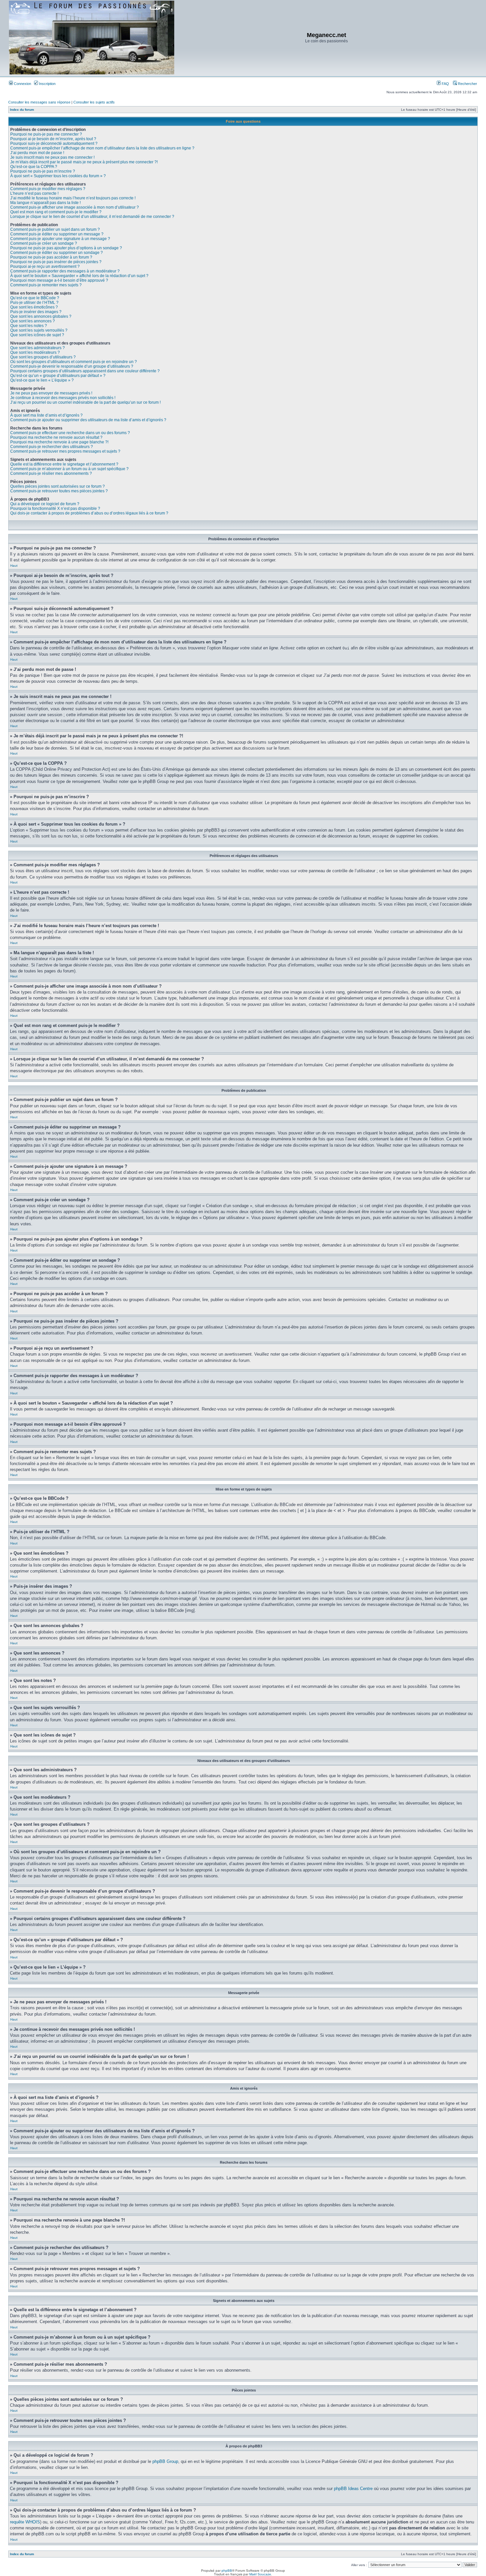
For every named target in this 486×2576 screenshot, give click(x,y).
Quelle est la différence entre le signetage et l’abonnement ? (64, 464)
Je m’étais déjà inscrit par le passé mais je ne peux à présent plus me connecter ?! (84, 162)
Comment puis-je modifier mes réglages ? (48, 189)
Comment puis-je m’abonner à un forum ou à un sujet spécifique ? (69, 469)
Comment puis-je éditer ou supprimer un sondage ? (57, 253)
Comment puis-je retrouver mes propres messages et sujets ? (65, 451)
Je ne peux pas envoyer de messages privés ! (51, 393)
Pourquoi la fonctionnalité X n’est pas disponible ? (55, 509)
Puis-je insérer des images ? (36, 312)
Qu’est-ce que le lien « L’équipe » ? (42, 380)
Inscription (47, 84)
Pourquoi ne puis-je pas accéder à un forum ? (51, 257)
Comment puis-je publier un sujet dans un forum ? (55, 229)
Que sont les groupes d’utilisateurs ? (43, 357)
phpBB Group (165, 2461)
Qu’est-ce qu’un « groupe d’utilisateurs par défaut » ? (58, 376)
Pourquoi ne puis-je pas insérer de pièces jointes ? (56, 262)
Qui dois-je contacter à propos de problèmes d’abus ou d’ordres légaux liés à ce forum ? (89, 513)
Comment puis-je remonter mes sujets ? (46, 285)
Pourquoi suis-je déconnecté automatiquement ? (54, 143)
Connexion (22, 84)
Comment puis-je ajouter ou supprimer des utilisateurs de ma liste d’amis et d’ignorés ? (88, 420)
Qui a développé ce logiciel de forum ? (45, 504)
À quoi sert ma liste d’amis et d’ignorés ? (46, 415)
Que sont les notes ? (29, 326)
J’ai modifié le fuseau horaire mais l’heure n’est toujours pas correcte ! (73, 198)
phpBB (227, 2571)
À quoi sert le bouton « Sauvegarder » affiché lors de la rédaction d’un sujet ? (79, 276)
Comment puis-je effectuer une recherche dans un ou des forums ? (70, 433)
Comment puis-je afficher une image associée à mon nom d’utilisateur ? (75, 207)
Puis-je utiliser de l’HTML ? (34, 303)
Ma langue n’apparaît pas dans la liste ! (45, 203)
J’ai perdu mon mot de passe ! (37, 153)
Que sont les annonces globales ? (41, 316)
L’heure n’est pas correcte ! (34, 193)
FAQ (445, 84)
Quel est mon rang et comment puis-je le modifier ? (56, 212)
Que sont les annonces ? (33, 321)
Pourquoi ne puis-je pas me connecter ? (46, 134)
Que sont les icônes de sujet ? (37, 335)
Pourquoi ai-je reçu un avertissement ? (45, 266)
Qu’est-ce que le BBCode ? (35, 298)
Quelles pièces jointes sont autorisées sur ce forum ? (58, 486)
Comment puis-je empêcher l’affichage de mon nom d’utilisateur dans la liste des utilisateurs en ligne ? (102, 148)
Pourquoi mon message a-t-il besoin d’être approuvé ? (59, 280)
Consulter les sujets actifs (94, 102)
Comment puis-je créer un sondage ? (44, 243)
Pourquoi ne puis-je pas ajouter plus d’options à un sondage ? (66, 248)
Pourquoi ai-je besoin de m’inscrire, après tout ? (53, 139)
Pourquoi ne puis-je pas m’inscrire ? (43, 171)
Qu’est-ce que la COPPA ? (34, 167)
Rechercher (467, 84)
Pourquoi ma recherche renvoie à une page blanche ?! (59, 442)
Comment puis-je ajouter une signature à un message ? (60, 239)
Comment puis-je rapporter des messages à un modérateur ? (65, 271)
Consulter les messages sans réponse (39, 102)
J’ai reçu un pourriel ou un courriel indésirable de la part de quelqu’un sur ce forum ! (85, 402)
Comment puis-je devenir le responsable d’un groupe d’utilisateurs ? (72, 366)
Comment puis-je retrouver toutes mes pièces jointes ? (59, 491)
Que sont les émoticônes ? (34, 307)
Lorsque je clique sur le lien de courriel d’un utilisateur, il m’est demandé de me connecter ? (92, 217)
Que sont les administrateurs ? (38, 348)
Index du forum (22, 110)
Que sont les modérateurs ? (35, 352)
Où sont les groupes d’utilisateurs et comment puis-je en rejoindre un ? (74, 362)
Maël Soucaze (260, 2574)
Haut (14, 566)
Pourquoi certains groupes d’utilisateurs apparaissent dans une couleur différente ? (85, 371)
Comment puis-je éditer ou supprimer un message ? (57, 234)
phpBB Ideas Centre (353, 2489)
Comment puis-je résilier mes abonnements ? (51, 473)
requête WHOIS (25, 2522)
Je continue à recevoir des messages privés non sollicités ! (63, 398)
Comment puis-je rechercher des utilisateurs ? (52, 447)
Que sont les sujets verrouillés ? (39, 330)
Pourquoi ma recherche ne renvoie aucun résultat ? (56, 437)
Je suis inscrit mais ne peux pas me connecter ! (52, 157)
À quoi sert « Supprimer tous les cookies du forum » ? (58, 176)
